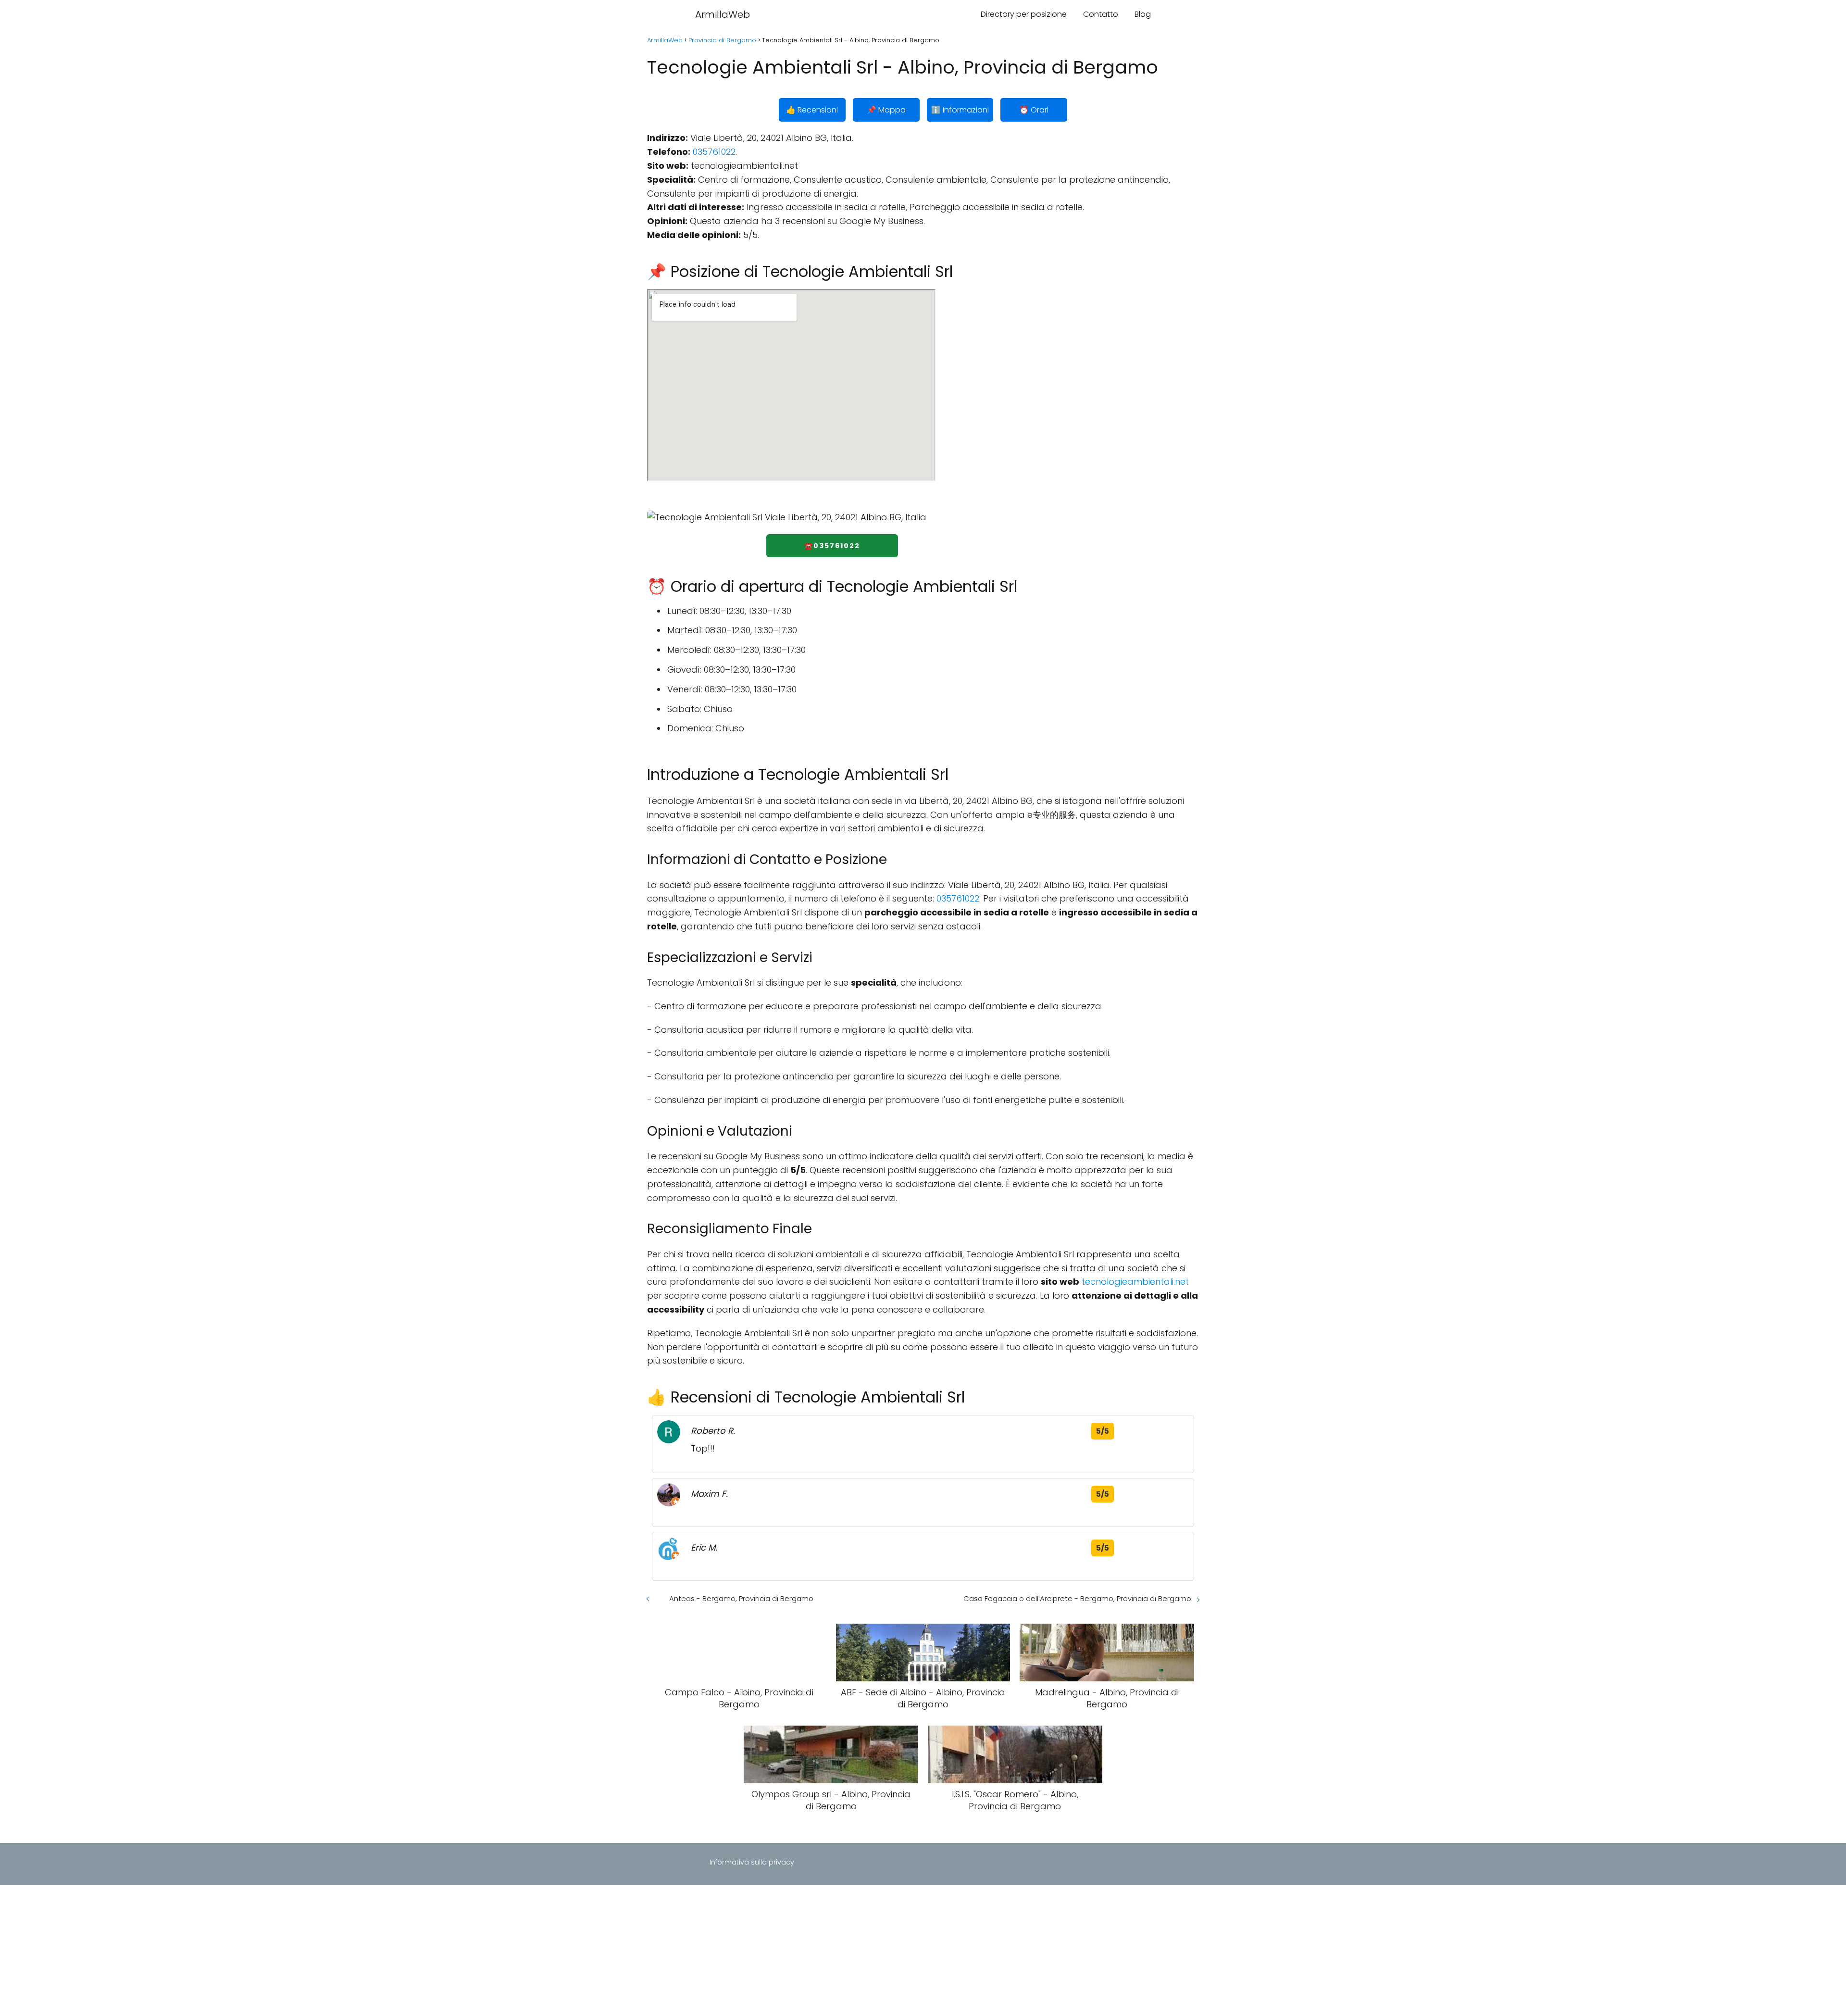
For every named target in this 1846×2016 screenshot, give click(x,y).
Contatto (1101, 14)
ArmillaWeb (723, 14)
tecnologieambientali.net (1135, 1282)
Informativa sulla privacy (752, 1862)
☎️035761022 (832, 546)
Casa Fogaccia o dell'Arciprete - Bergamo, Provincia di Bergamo (1077, 1598)
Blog (1143, 14)
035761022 (714, 152)
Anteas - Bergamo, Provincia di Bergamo (741, 1598)
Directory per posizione (1024, 14)
